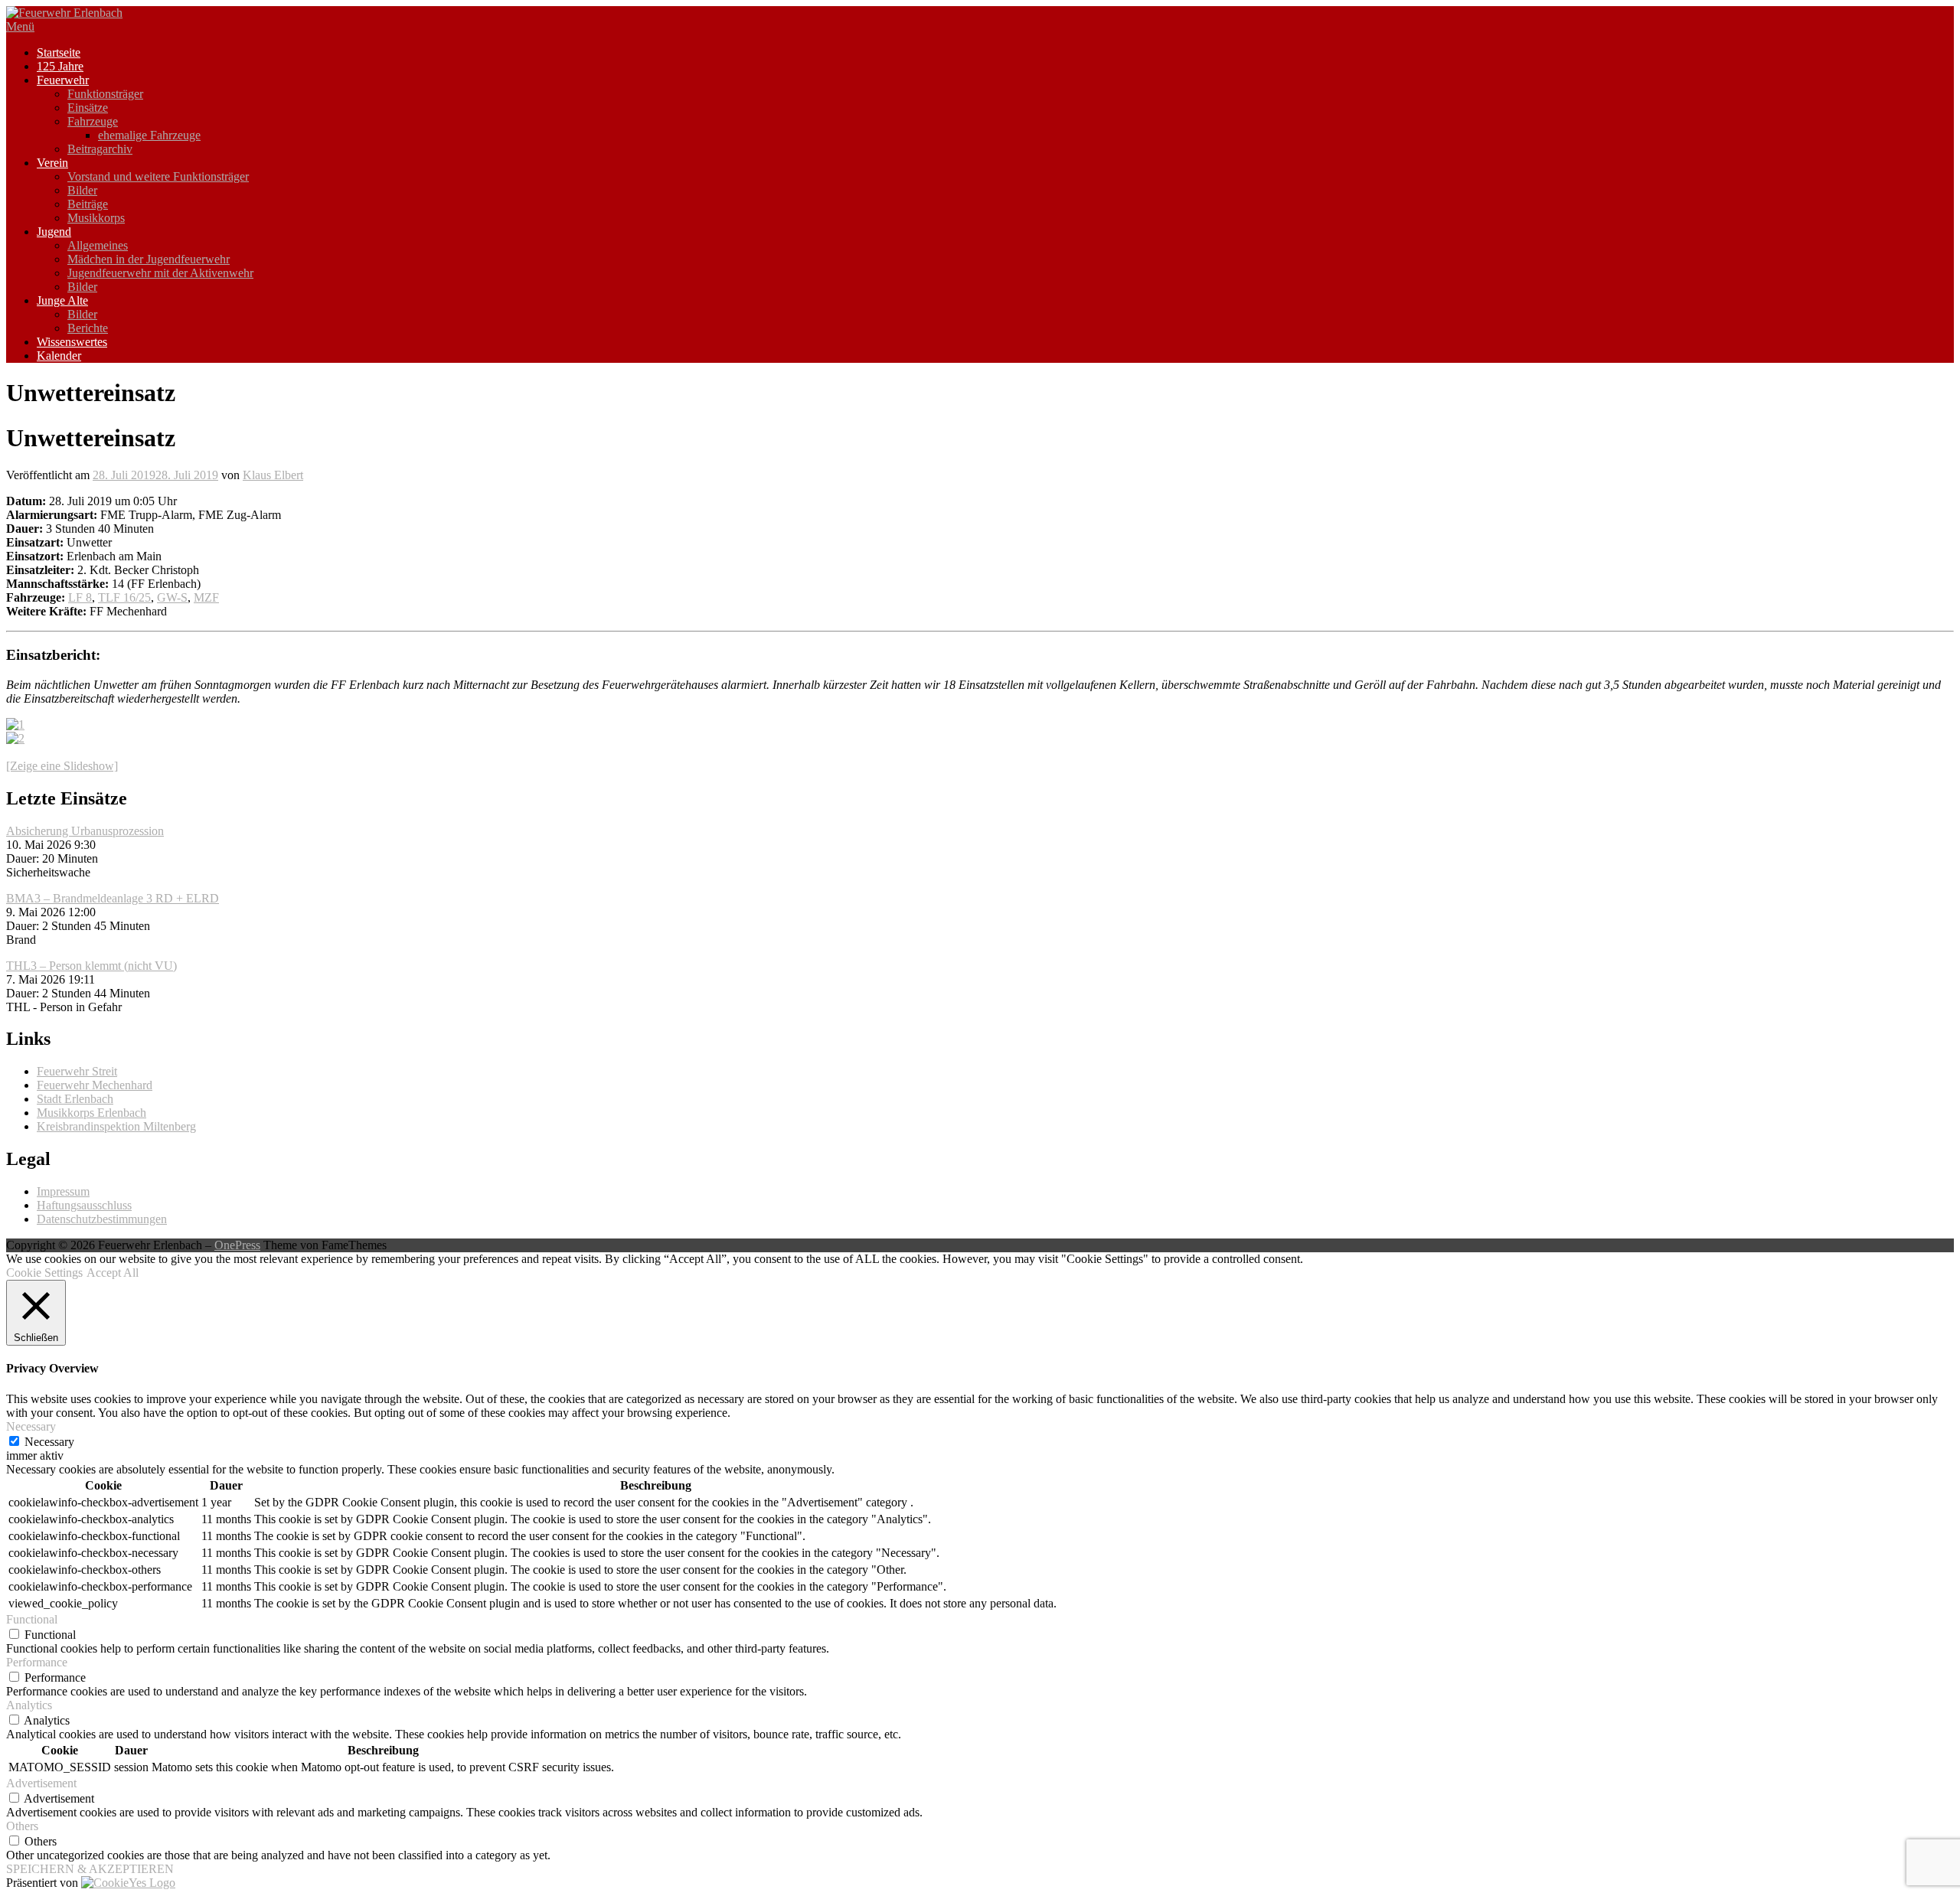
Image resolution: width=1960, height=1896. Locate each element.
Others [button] (22, 1826)
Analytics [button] (29, 1705)
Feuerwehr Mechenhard (95, 1085)
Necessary (49, 1442)
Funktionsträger (105, 94)
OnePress (237, 1245)
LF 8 (80, 597)
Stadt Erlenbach (75, 1099)
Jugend (54, 232)
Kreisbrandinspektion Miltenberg (116, 1126)
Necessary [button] (31, 1426)
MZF (206, 597)
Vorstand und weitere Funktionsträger (158, 176)
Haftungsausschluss (84, 1205)
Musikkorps (96, 218)
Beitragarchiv (100, 149)
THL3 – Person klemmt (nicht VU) (91, 966)
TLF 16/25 (124, 597)
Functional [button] (32, 1619)
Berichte (88, 328)
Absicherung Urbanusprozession (85, 831)
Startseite (59, 52)
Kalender (59, 356)
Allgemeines (98, 245)
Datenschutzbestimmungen (102, 1219)
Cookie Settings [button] (44, 1273)
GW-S (172, 597)
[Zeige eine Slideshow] (62, 766)
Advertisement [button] (41, 1783)
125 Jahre (60, 66)
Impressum (63, 1191)
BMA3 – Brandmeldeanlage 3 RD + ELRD (113, 898)
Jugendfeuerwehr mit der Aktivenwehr (160, 273)
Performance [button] (37, 1662)
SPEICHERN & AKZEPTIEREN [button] (90, 1869)
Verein (52, 163)
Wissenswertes (72, 342)
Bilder (82, 190)
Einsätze (88, 108)
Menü (20, 26)
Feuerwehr (63, 80)
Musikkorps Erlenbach (91, 1113)
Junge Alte (62, 300)
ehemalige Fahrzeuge (149, 135)
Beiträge (88, 204)
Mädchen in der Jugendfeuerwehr (149, 259)
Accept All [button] (113, 1273)
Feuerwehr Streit (77, 1071)
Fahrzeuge (93, 121)
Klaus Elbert (273, 475)
